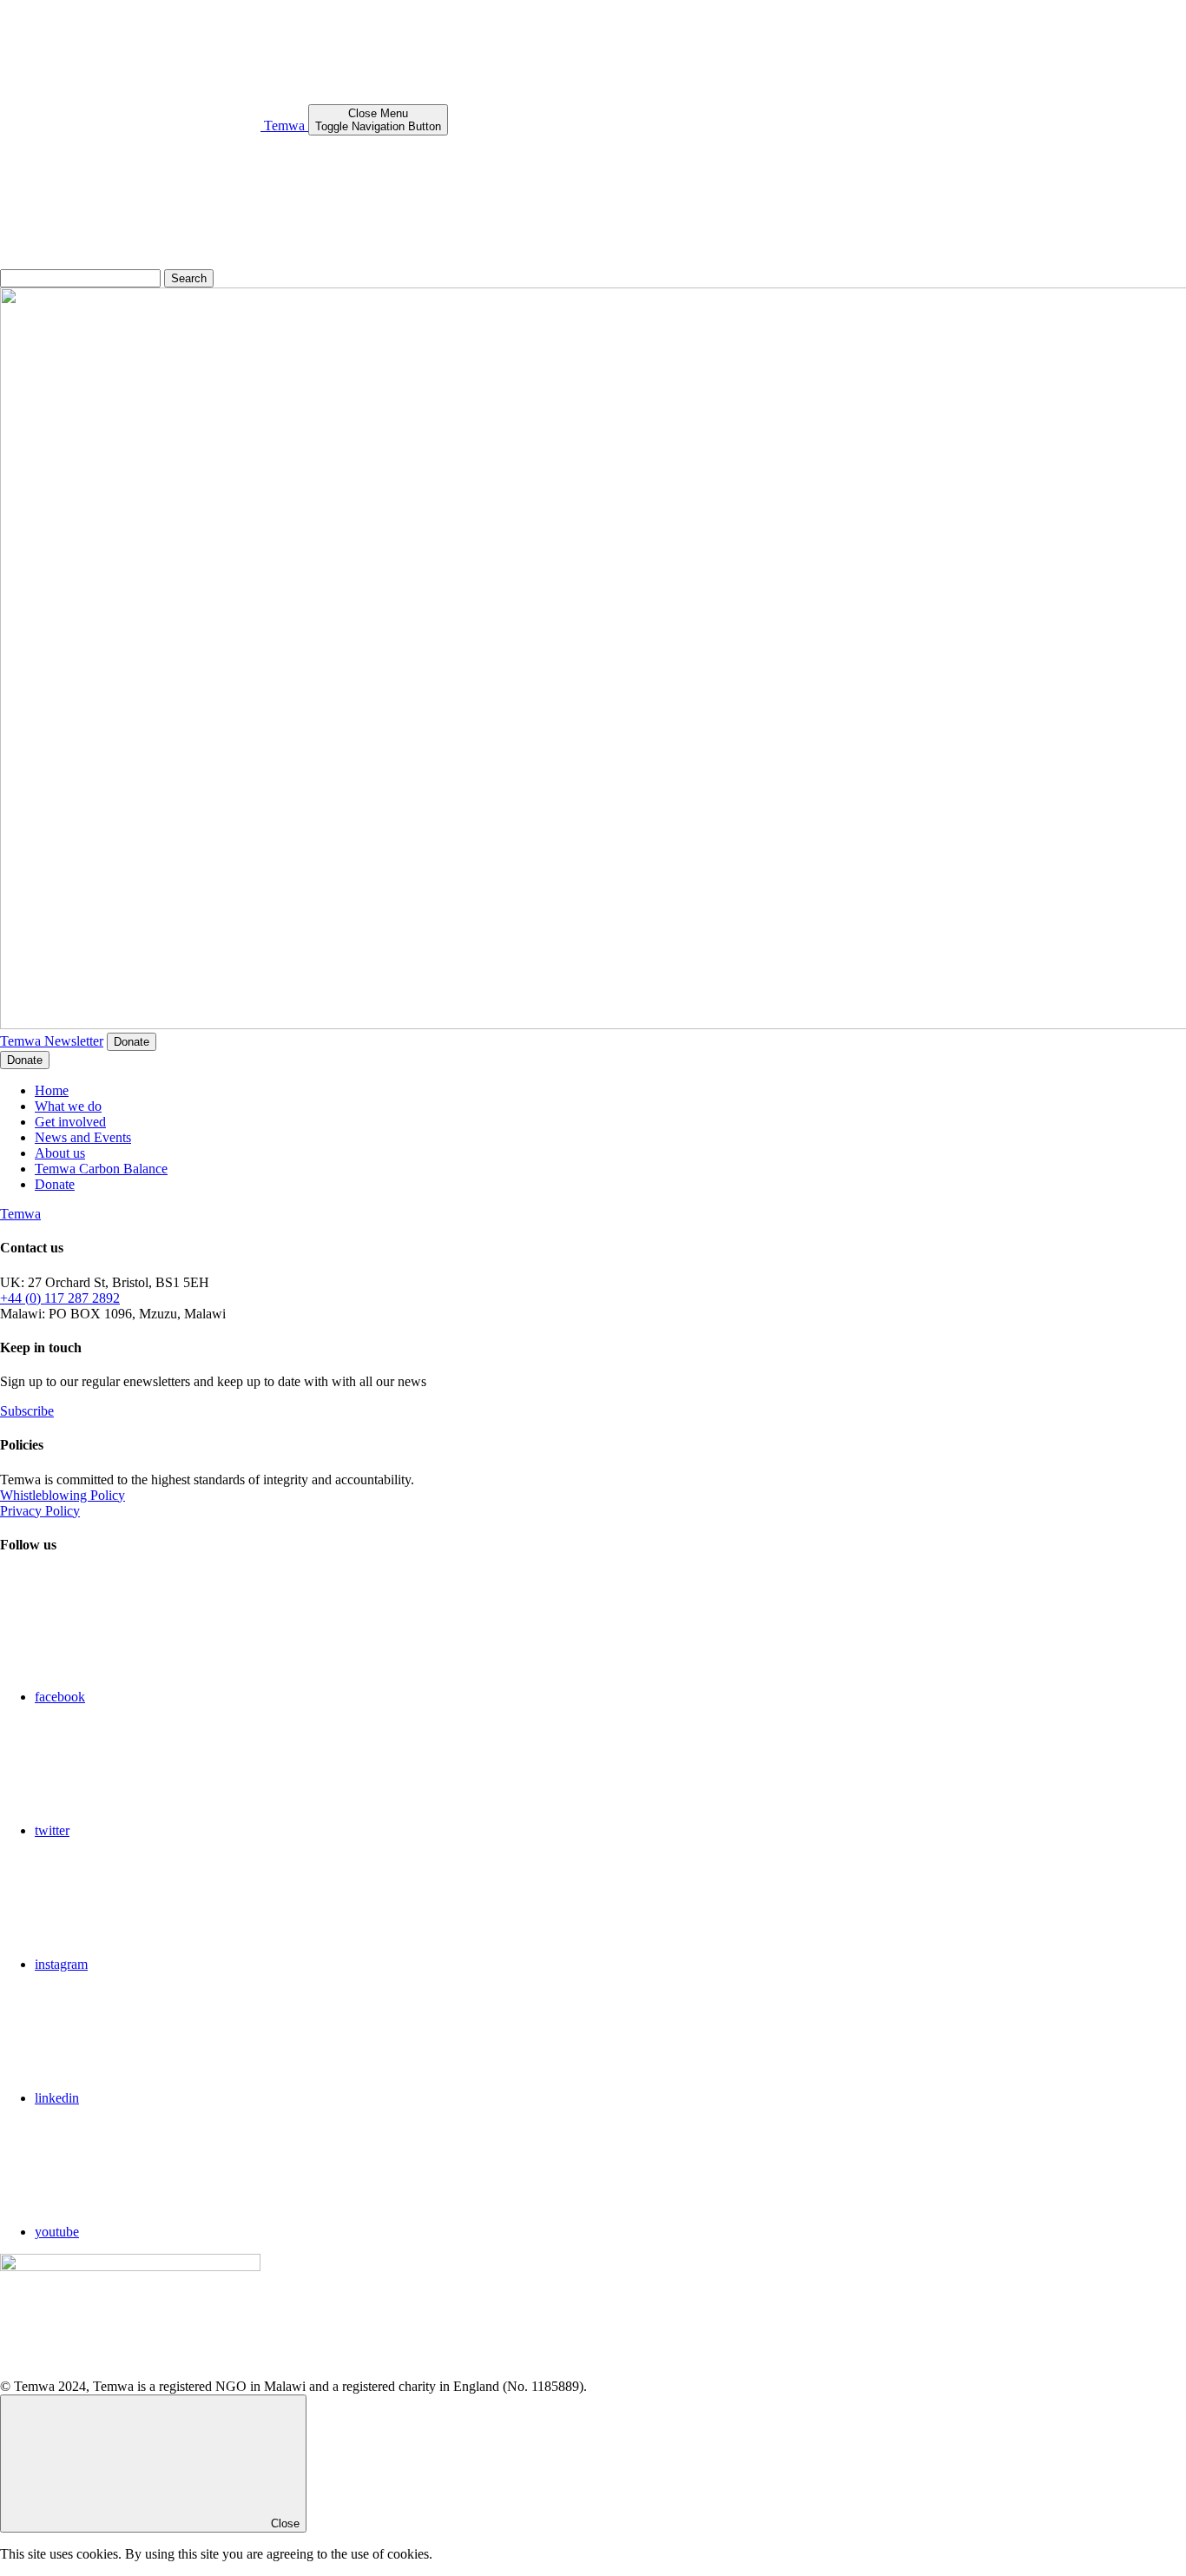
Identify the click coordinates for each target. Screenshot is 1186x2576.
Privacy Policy (40, 1511)
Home (52, 1090)
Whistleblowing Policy (63, 1495)
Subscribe (27, 1411)
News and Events (83, 1137)
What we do (68, 1106)
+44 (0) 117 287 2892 (60, 1298)
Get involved (70, 1122)
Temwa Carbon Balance (101, 1169)
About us (60, 1153)
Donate (132, 1042)
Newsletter (74, 1041)
